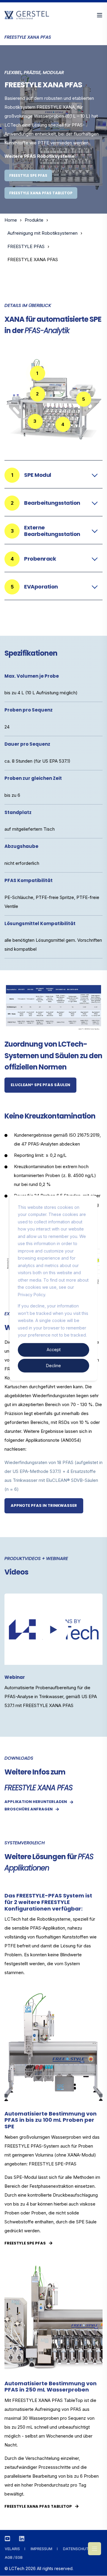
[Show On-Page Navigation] (95, 2549)
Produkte (34, 220)
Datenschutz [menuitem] (77, 2549)
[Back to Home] (27, 16)
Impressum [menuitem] (41, 2549)
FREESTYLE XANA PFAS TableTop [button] (41, 193)
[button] (53, 1629)
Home (11, 220)
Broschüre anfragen (29, 1809)
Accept (54, 1349)
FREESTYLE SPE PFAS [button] (28, 175)
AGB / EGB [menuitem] (14, 2557)
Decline (53, 1365)
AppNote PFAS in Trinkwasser (44, 1505)
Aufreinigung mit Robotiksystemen (43, 233)
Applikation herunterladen (36, 1802)
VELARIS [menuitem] (12, 2549)
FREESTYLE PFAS (26, 246)
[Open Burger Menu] (100, 15)
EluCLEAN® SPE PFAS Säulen (40, 1085)
